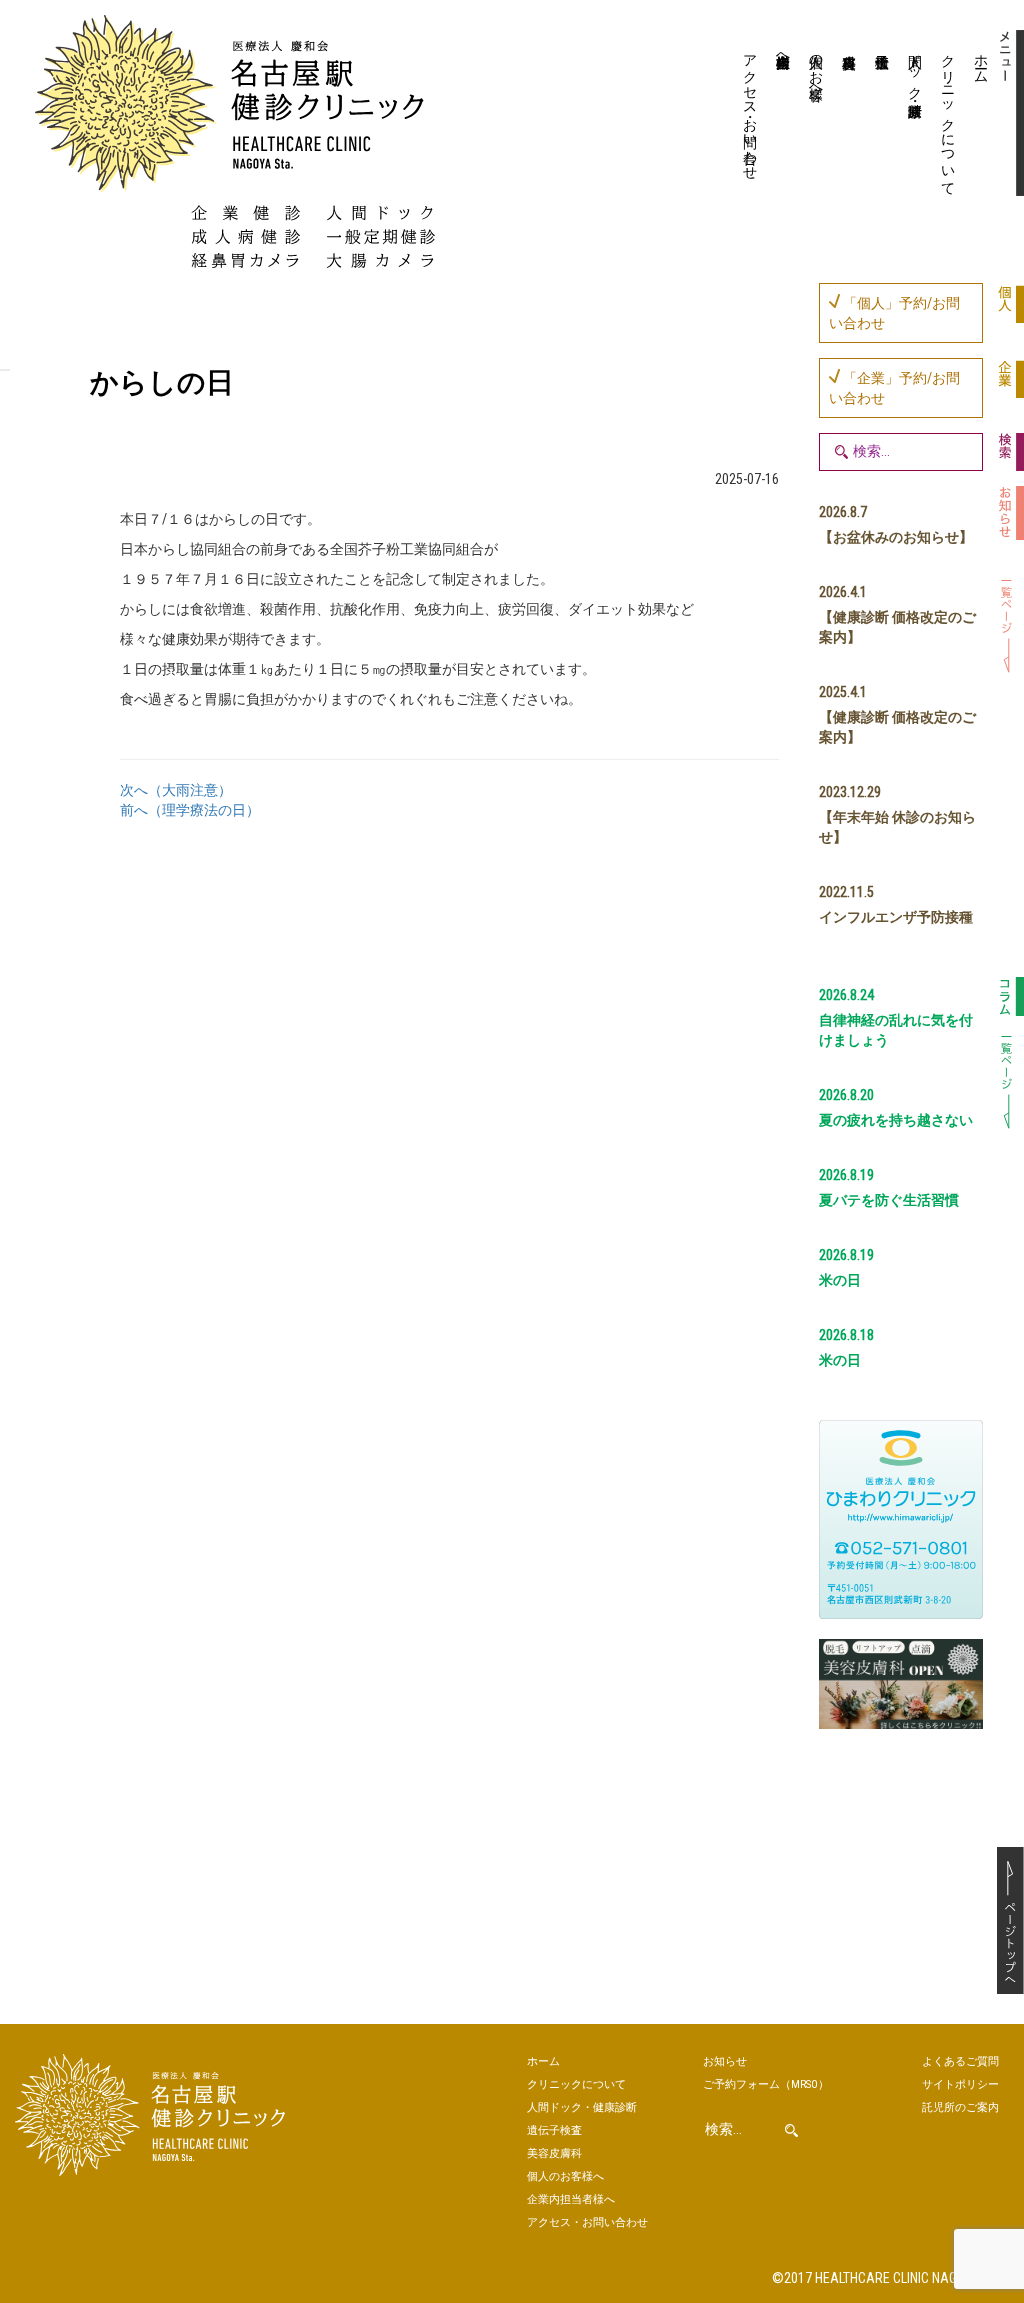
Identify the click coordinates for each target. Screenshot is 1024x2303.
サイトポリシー (960, 2084)
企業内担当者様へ (783, 53)
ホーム (981, 61)
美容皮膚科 (846, 115)
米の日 (840, 1280)
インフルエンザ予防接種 (896, 917)
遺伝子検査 (879, 115)
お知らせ (725, 2061)
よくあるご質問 (960, 2061)
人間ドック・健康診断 (915, 69)
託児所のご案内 (960, 2107)
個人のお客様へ (816, 69)
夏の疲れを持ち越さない (896, 1120)
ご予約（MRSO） (766, 2084)
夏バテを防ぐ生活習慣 (889, 1200)
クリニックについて (948, 117)
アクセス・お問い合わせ (750, 109)
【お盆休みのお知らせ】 (896, 537)
